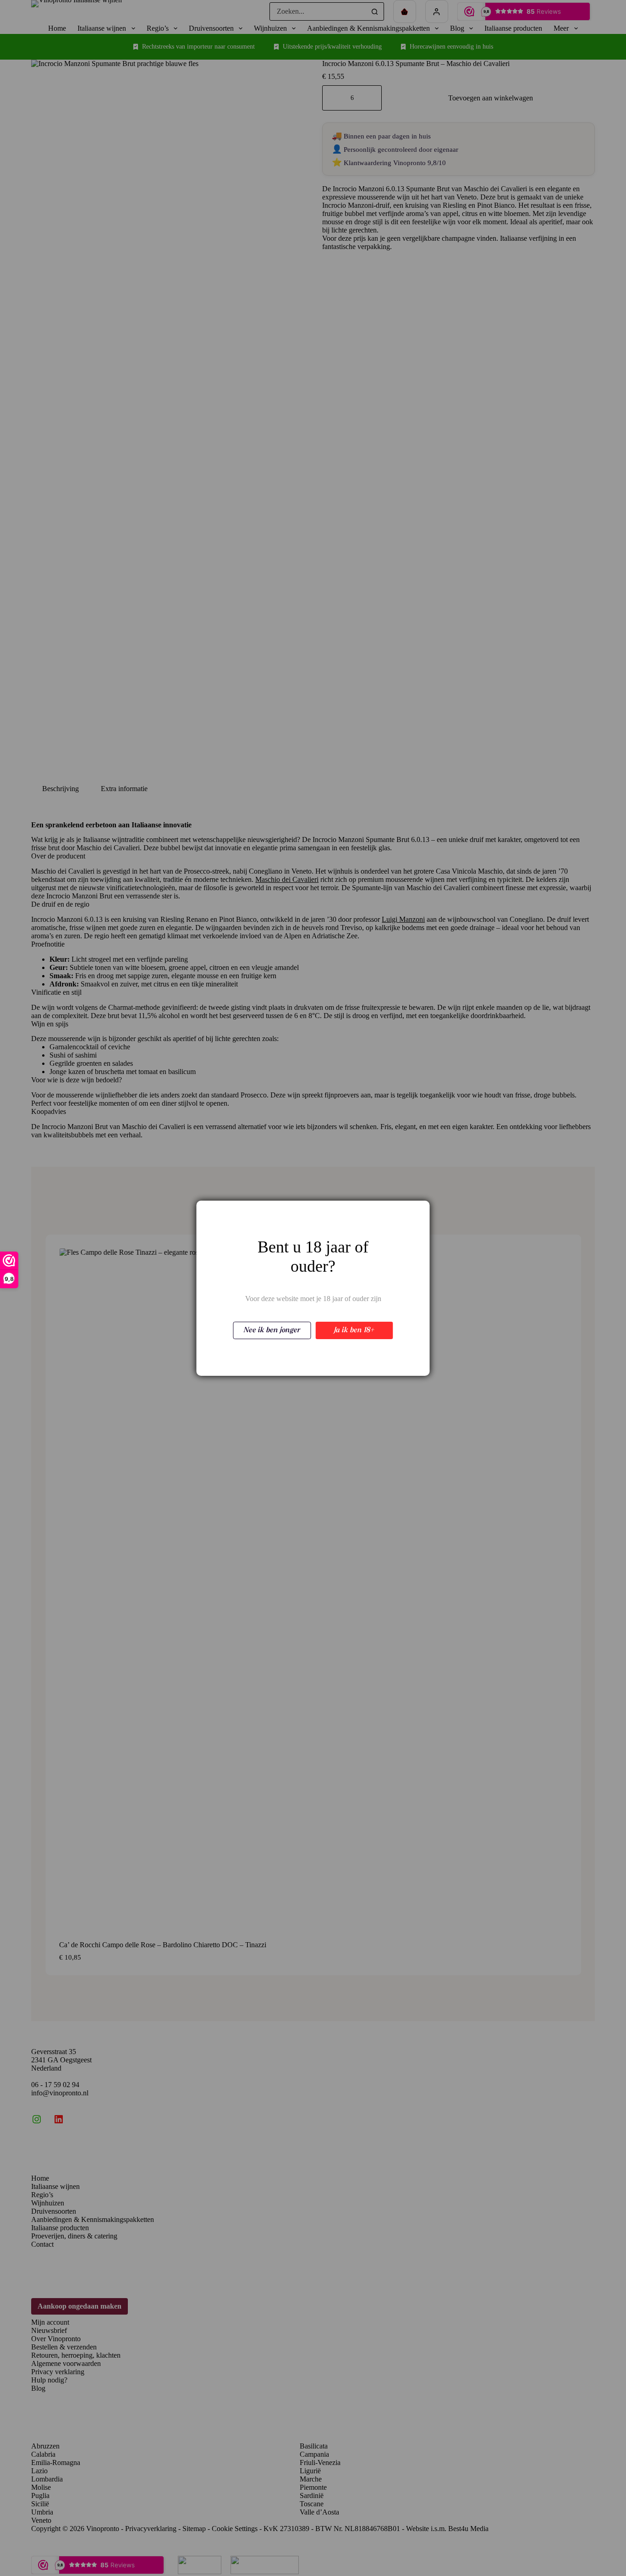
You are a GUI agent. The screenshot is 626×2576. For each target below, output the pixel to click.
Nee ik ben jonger (272, 1330)
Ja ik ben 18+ (354, 1330)
